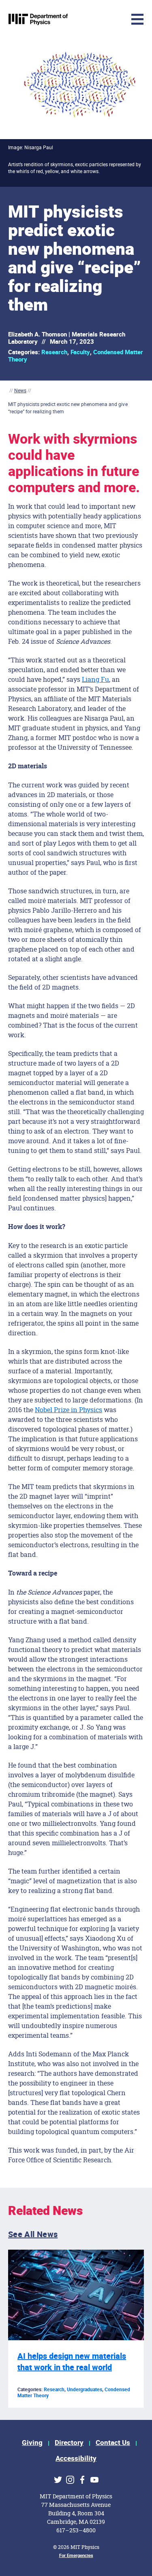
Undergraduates (85, 2390)
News (20, 390)
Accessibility (76, 2459)
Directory (69, 2443)
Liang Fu (95, 679)
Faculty (80, 352)
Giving (32, 2443)
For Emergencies (76, 2556)
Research (54, 352)
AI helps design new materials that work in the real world (72, 2362)
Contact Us (113, 2443)
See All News (33, 2234)
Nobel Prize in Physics (69, 1410)
